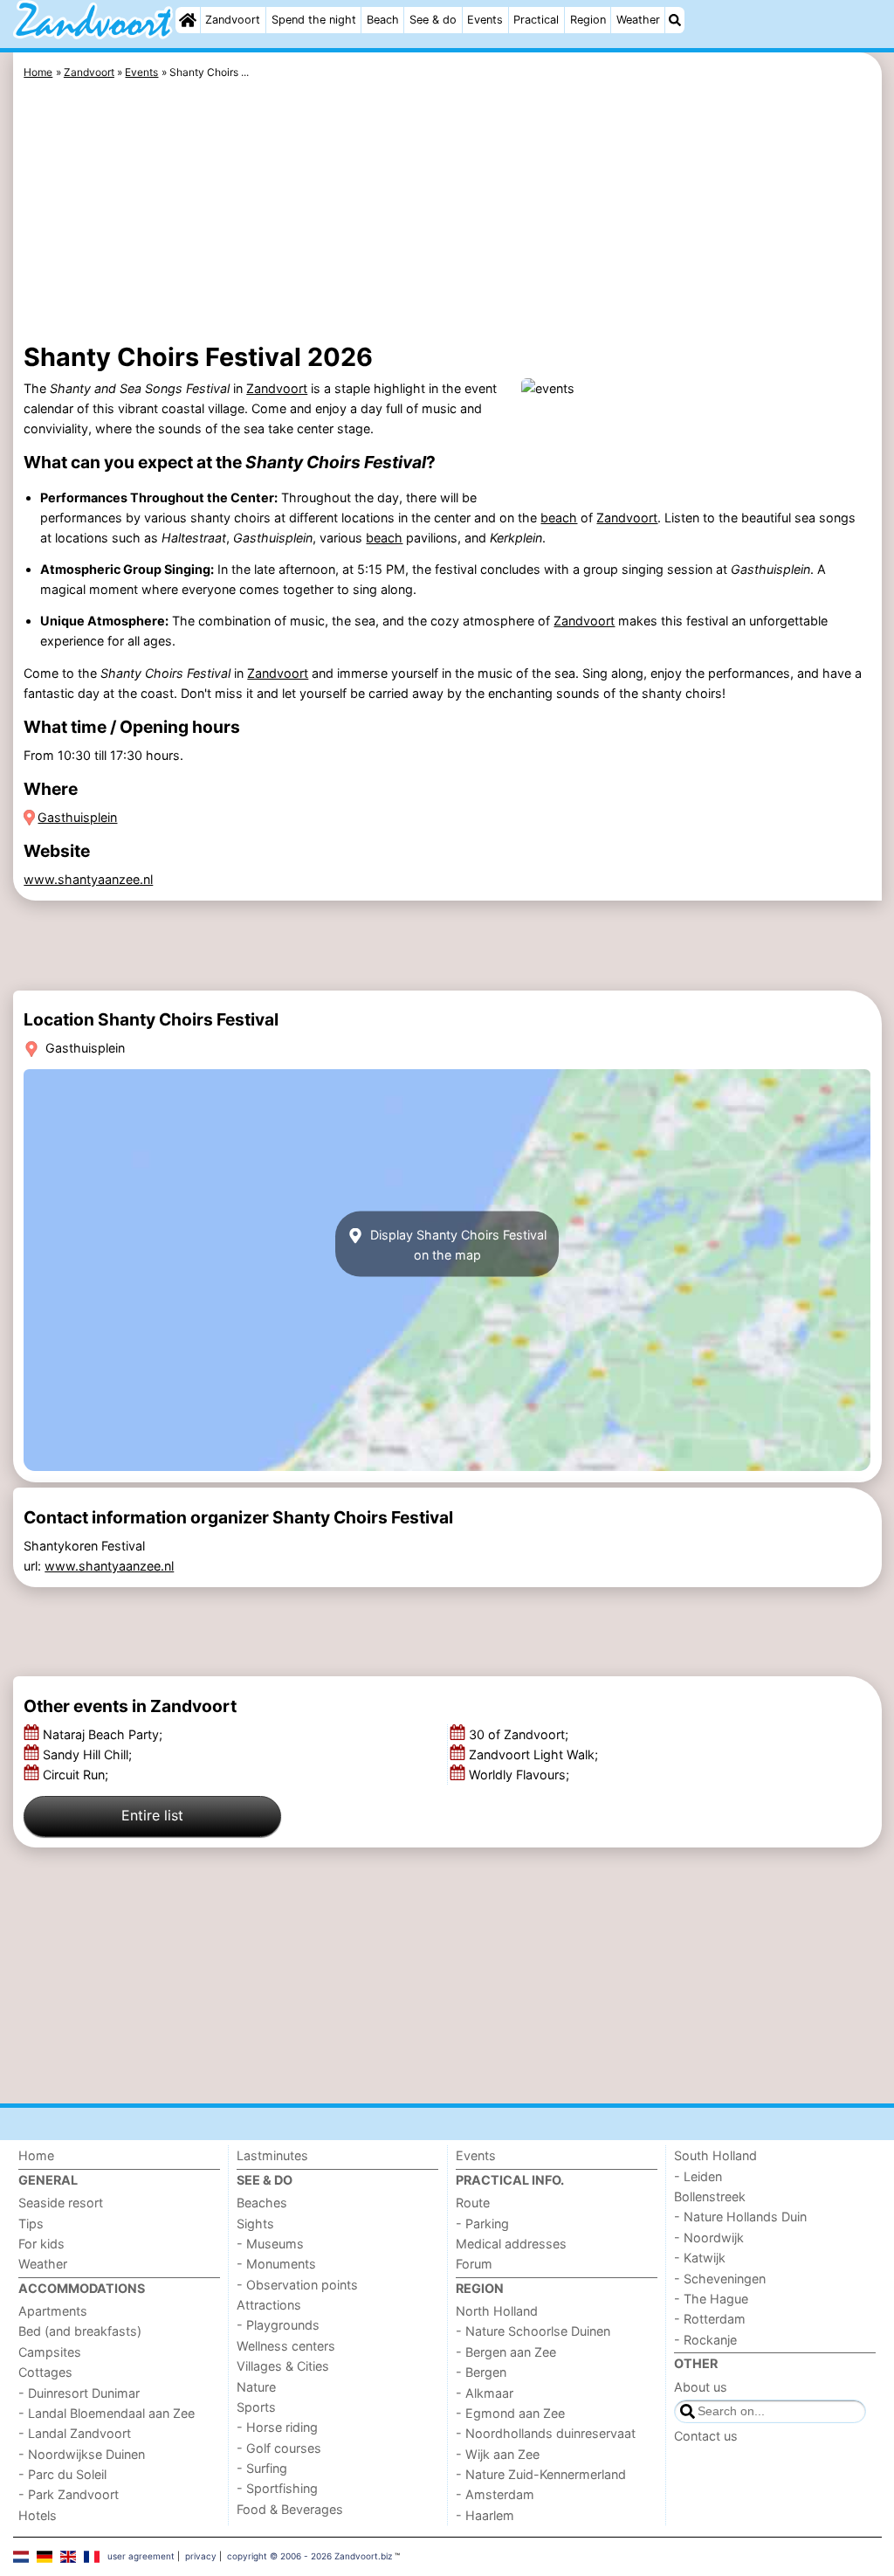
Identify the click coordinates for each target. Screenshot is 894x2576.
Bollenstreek (710, 2196)
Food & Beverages (290, 2509)
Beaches (262, 2203)
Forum (474, 2264)
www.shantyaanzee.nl (88, 879)
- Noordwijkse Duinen (82, 2454)
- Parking (482, 2224)
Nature (256, 2387)
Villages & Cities (283, 2366)
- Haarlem (485, 2515)
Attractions (269, 2305)
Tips (31, 2224)
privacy (201, 2556)
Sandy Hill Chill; (89, 1754)
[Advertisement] (447, 214)
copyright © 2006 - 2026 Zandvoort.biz (309, 2556)
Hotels (38, 2515)
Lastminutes (272, 2155)
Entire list (152, 1815)
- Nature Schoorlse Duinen (533, 2331)
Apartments (53, 2311)
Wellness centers (286, 2346)
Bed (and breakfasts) (80, 2331)
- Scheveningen (720, 2279)
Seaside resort (61, 2203)
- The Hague (711, 2299)
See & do (433, 20)
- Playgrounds (278, 2325)
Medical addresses (511, 2244)
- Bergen (481, 2372)
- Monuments (276, 2264)
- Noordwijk (709, 2238)
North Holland (497, 2311)
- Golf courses (279, 2448)
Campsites (50, 2352)
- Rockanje (705, 2340)
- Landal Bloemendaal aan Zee (107, 2413)
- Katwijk (700, 2258)
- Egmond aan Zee (510, 2413)
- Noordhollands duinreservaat (546, 2433)
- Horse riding (277, 2427)
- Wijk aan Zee (498, 2454)
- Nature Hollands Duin (740, 2217)
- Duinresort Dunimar (79, 2393)
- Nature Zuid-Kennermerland (541, 2474)
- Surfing (262, 2468)
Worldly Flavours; (521, 1775)
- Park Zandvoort (69, 2494)
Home (36, 2155)
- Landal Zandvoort (75, 2433)
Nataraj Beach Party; (104, 1734)
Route (473, 2203)
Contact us (706, 2436)
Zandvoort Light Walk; (535, 1754)
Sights (255, 2224)
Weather (638, 20)
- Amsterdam (495, 2494)
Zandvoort (233, 20)
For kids (41, 2244)
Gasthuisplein (77, 817)
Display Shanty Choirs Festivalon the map (457, 1244)
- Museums (270, 2244)
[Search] (675, 20)
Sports (256, 2407)
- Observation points (297, 2285)
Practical (536, 20)
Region (588, 20)
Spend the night (314, 20)
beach (559, 518)
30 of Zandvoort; (520, 1734)
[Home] (188, 20)
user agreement (141, 2556)
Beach (383, 20)
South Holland (715, 2155)
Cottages (45, 2372)
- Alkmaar (485, 2393)
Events (485, 20)
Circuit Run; (77, 1775)
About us (701, 2387)
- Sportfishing (277, 2488)
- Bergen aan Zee (506, 2352)
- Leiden (698, 2176)
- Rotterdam (710, 2319)
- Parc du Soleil (62, 2474)
